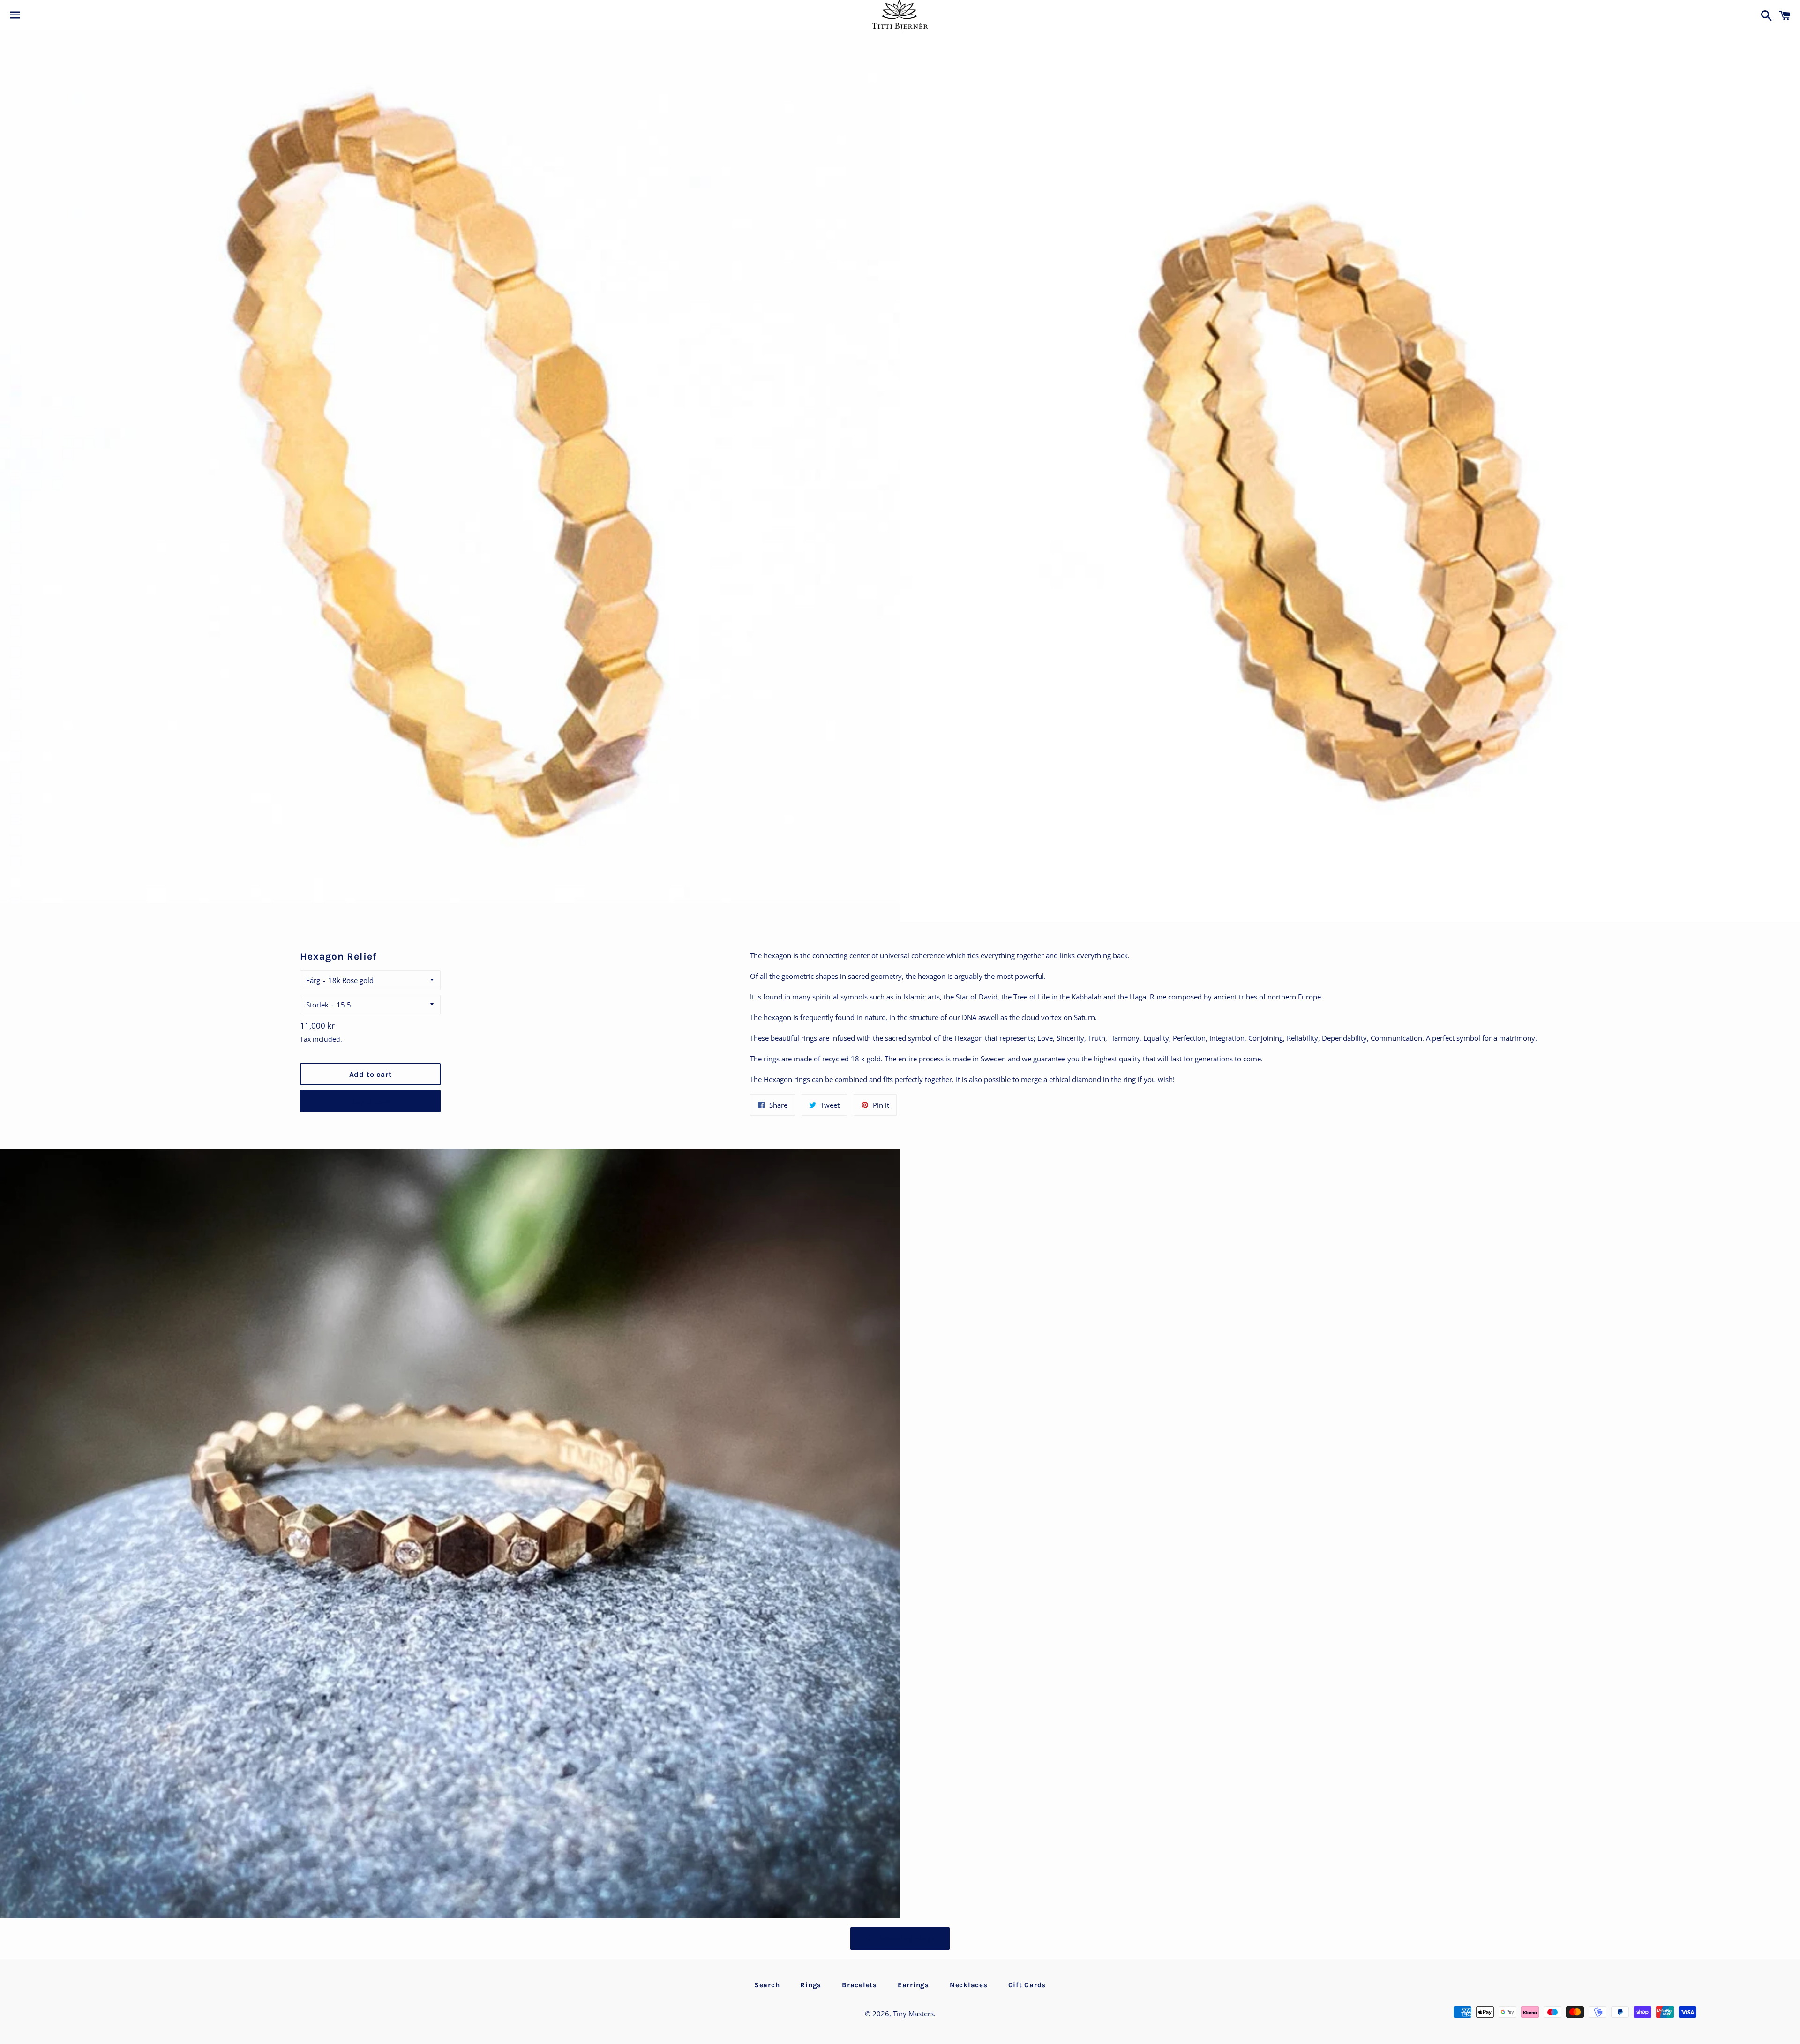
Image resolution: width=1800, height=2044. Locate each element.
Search (767, 1985)
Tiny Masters (913, 2014)
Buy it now (370, 1101)
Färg (313, 980)
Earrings (913, 1985)
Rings (811, 1985)
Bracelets (859, 1985)
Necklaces (969, 1985)
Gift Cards (1027, 1985)
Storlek (317, 1005)
